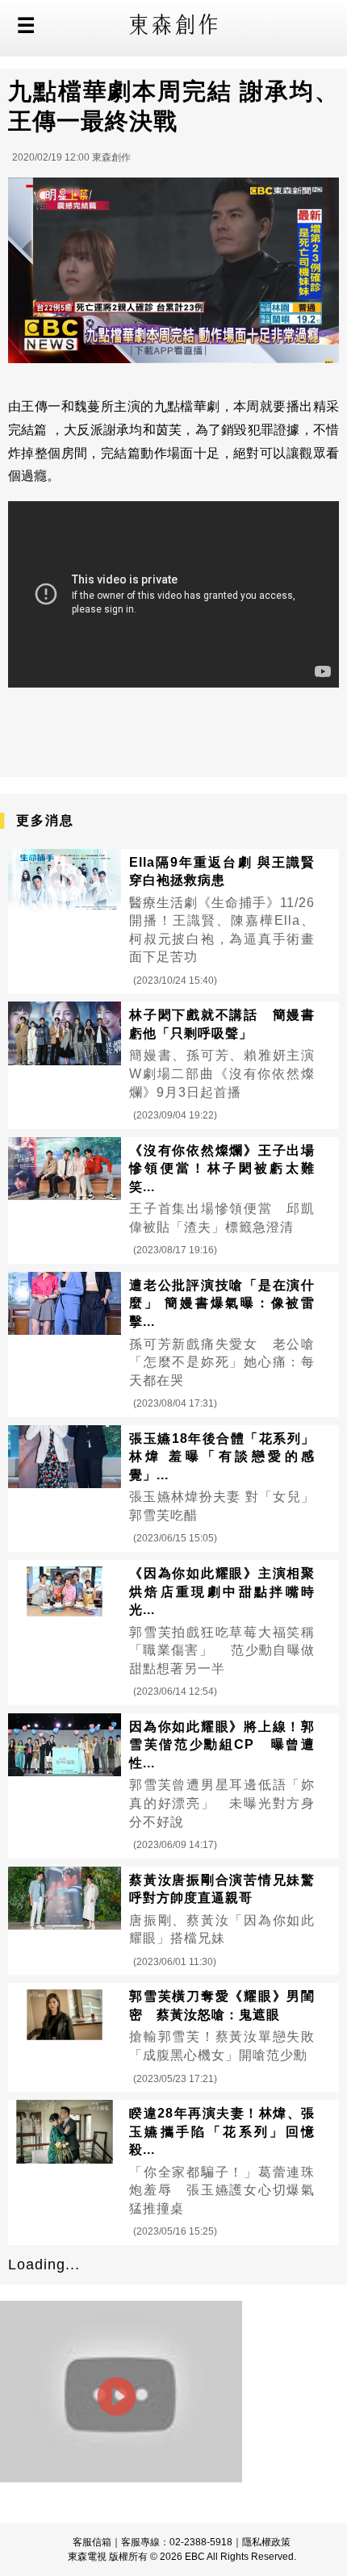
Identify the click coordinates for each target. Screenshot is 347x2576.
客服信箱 (92, 2542)
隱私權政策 (266, 2542)
